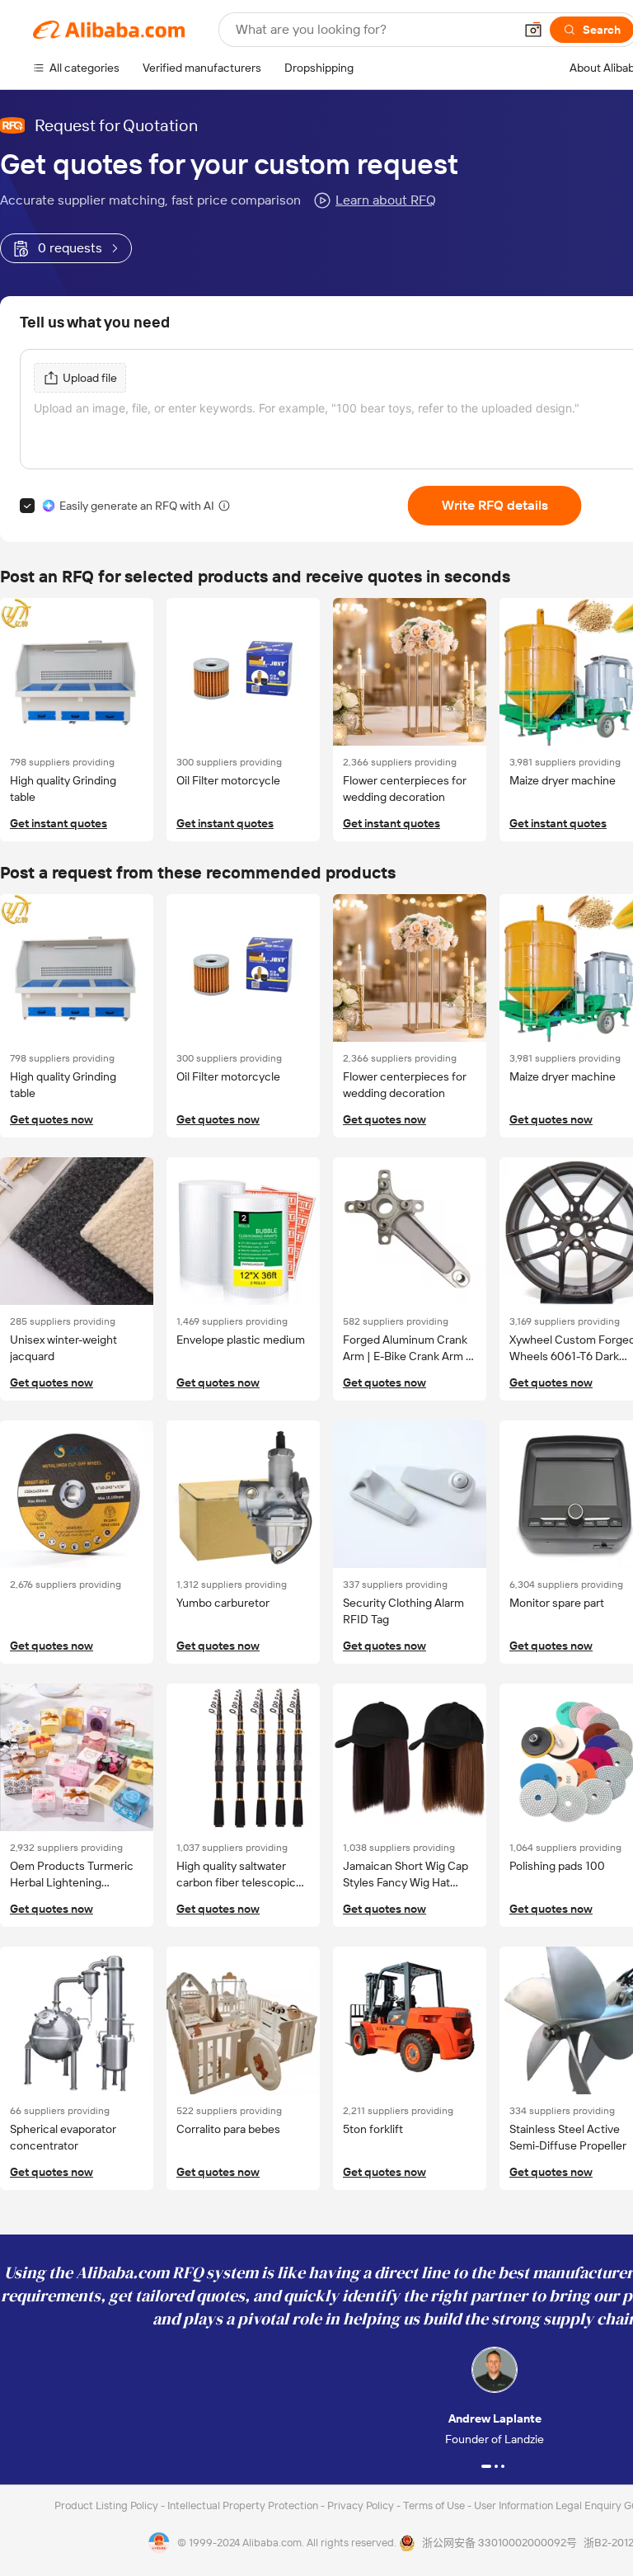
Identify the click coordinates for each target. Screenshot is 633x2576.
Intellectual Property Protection (244, 2505)
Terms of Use (435, 2505)
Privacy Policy (362, 2505)
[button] (533, 30)
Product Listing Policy (108, 2505)
